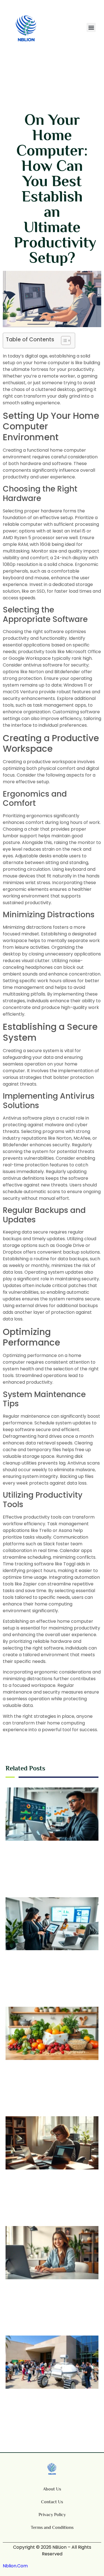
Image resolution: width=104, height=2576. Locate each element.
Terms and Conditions (52, 2528)
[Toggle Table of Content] (63, 340)
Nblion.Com (15, 2566)
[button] (91, 27)
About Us (52, 2489)
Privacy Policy (52, 2515)
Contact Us (52, 2502)
